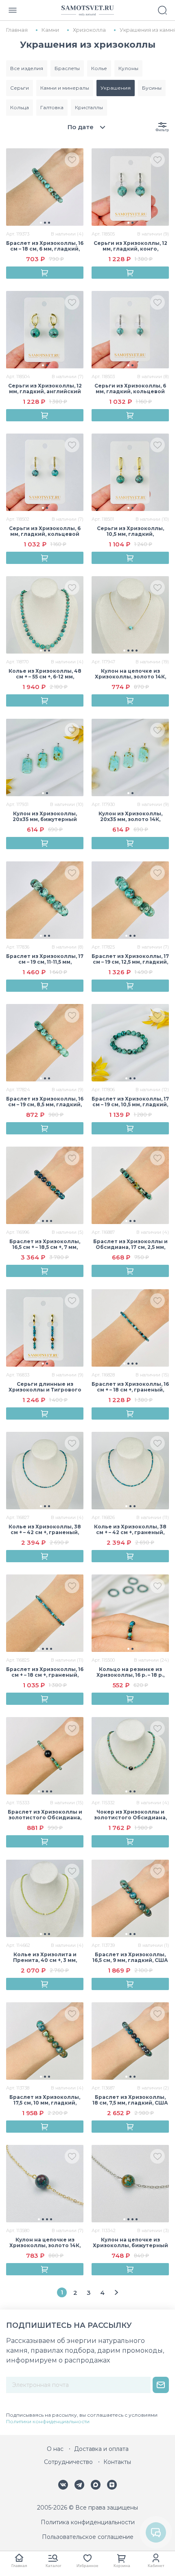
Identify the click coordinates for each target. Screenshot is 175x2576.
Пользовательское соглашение (88, 2537)
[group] (45, 187)
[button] (41, 223)
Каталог (54, 2566)
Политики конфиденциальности (48, 2421)
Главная (19, 2566)
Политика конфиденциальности (88, 2522)
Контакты (117, 2462)
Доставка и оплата (101, 2449)
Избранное (87, 2566)
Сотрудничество (68, 2462)
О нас (55, 2449)
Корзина (122, 2566)
